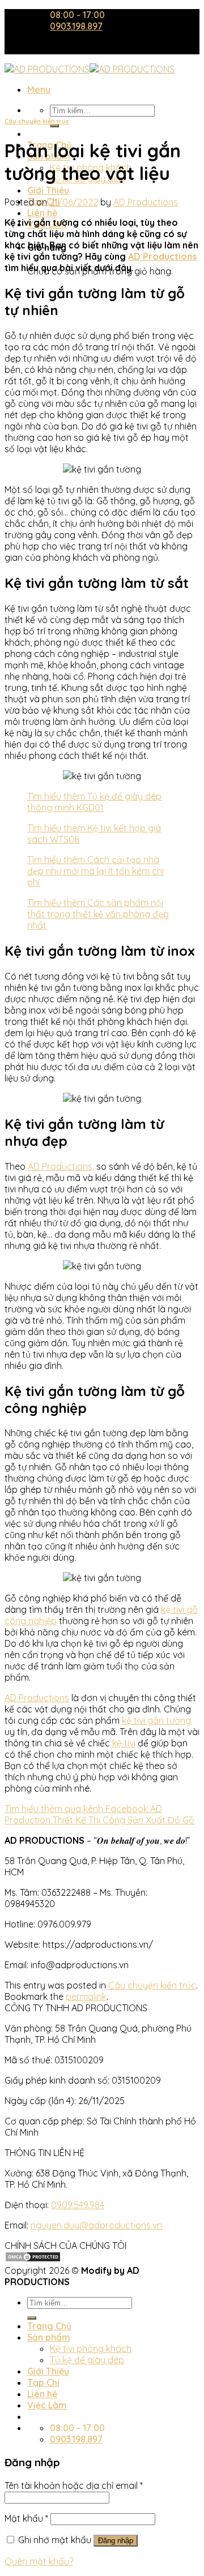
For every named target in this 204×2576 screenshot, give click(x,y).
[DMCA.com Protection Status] (33, 2259)
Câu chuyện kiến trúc (37, 121)
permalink (86, 1997)
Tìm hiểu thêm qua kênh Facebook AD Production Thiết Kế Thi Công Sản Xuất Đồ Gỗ (99, 1814)
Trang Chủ (49, 2326)
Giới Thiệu (48, 190)
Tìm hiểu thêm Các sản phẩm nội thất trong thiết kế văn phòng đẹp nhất (98, 914)
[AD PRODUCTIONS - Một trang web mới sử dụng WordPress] (90, 69)
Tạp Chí (43, 2382)
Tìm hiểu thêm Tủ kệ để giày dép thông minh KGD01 (94, 802)
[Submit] (54, 126)
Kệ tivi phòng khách (91, 2349)
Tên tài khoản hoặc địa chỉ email (74, 2485)
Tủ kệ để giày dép (87, 2360)
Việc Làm (47, 2405)
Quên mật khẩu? (39, 2561)
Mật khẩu (26, 2518)
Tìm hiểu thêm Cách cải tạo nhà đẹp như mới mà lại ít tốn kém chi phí (95, 871)
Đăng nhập (116, 2541)
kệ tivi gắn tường (156, 1720)
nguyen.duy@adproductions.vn (96, 2225)
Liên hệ (42, 213)
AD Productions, (61, 1166)
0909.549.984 (78, 2205)
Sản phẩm (49, 2337)
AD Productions (146, 202)
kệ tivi (124, 1743)
